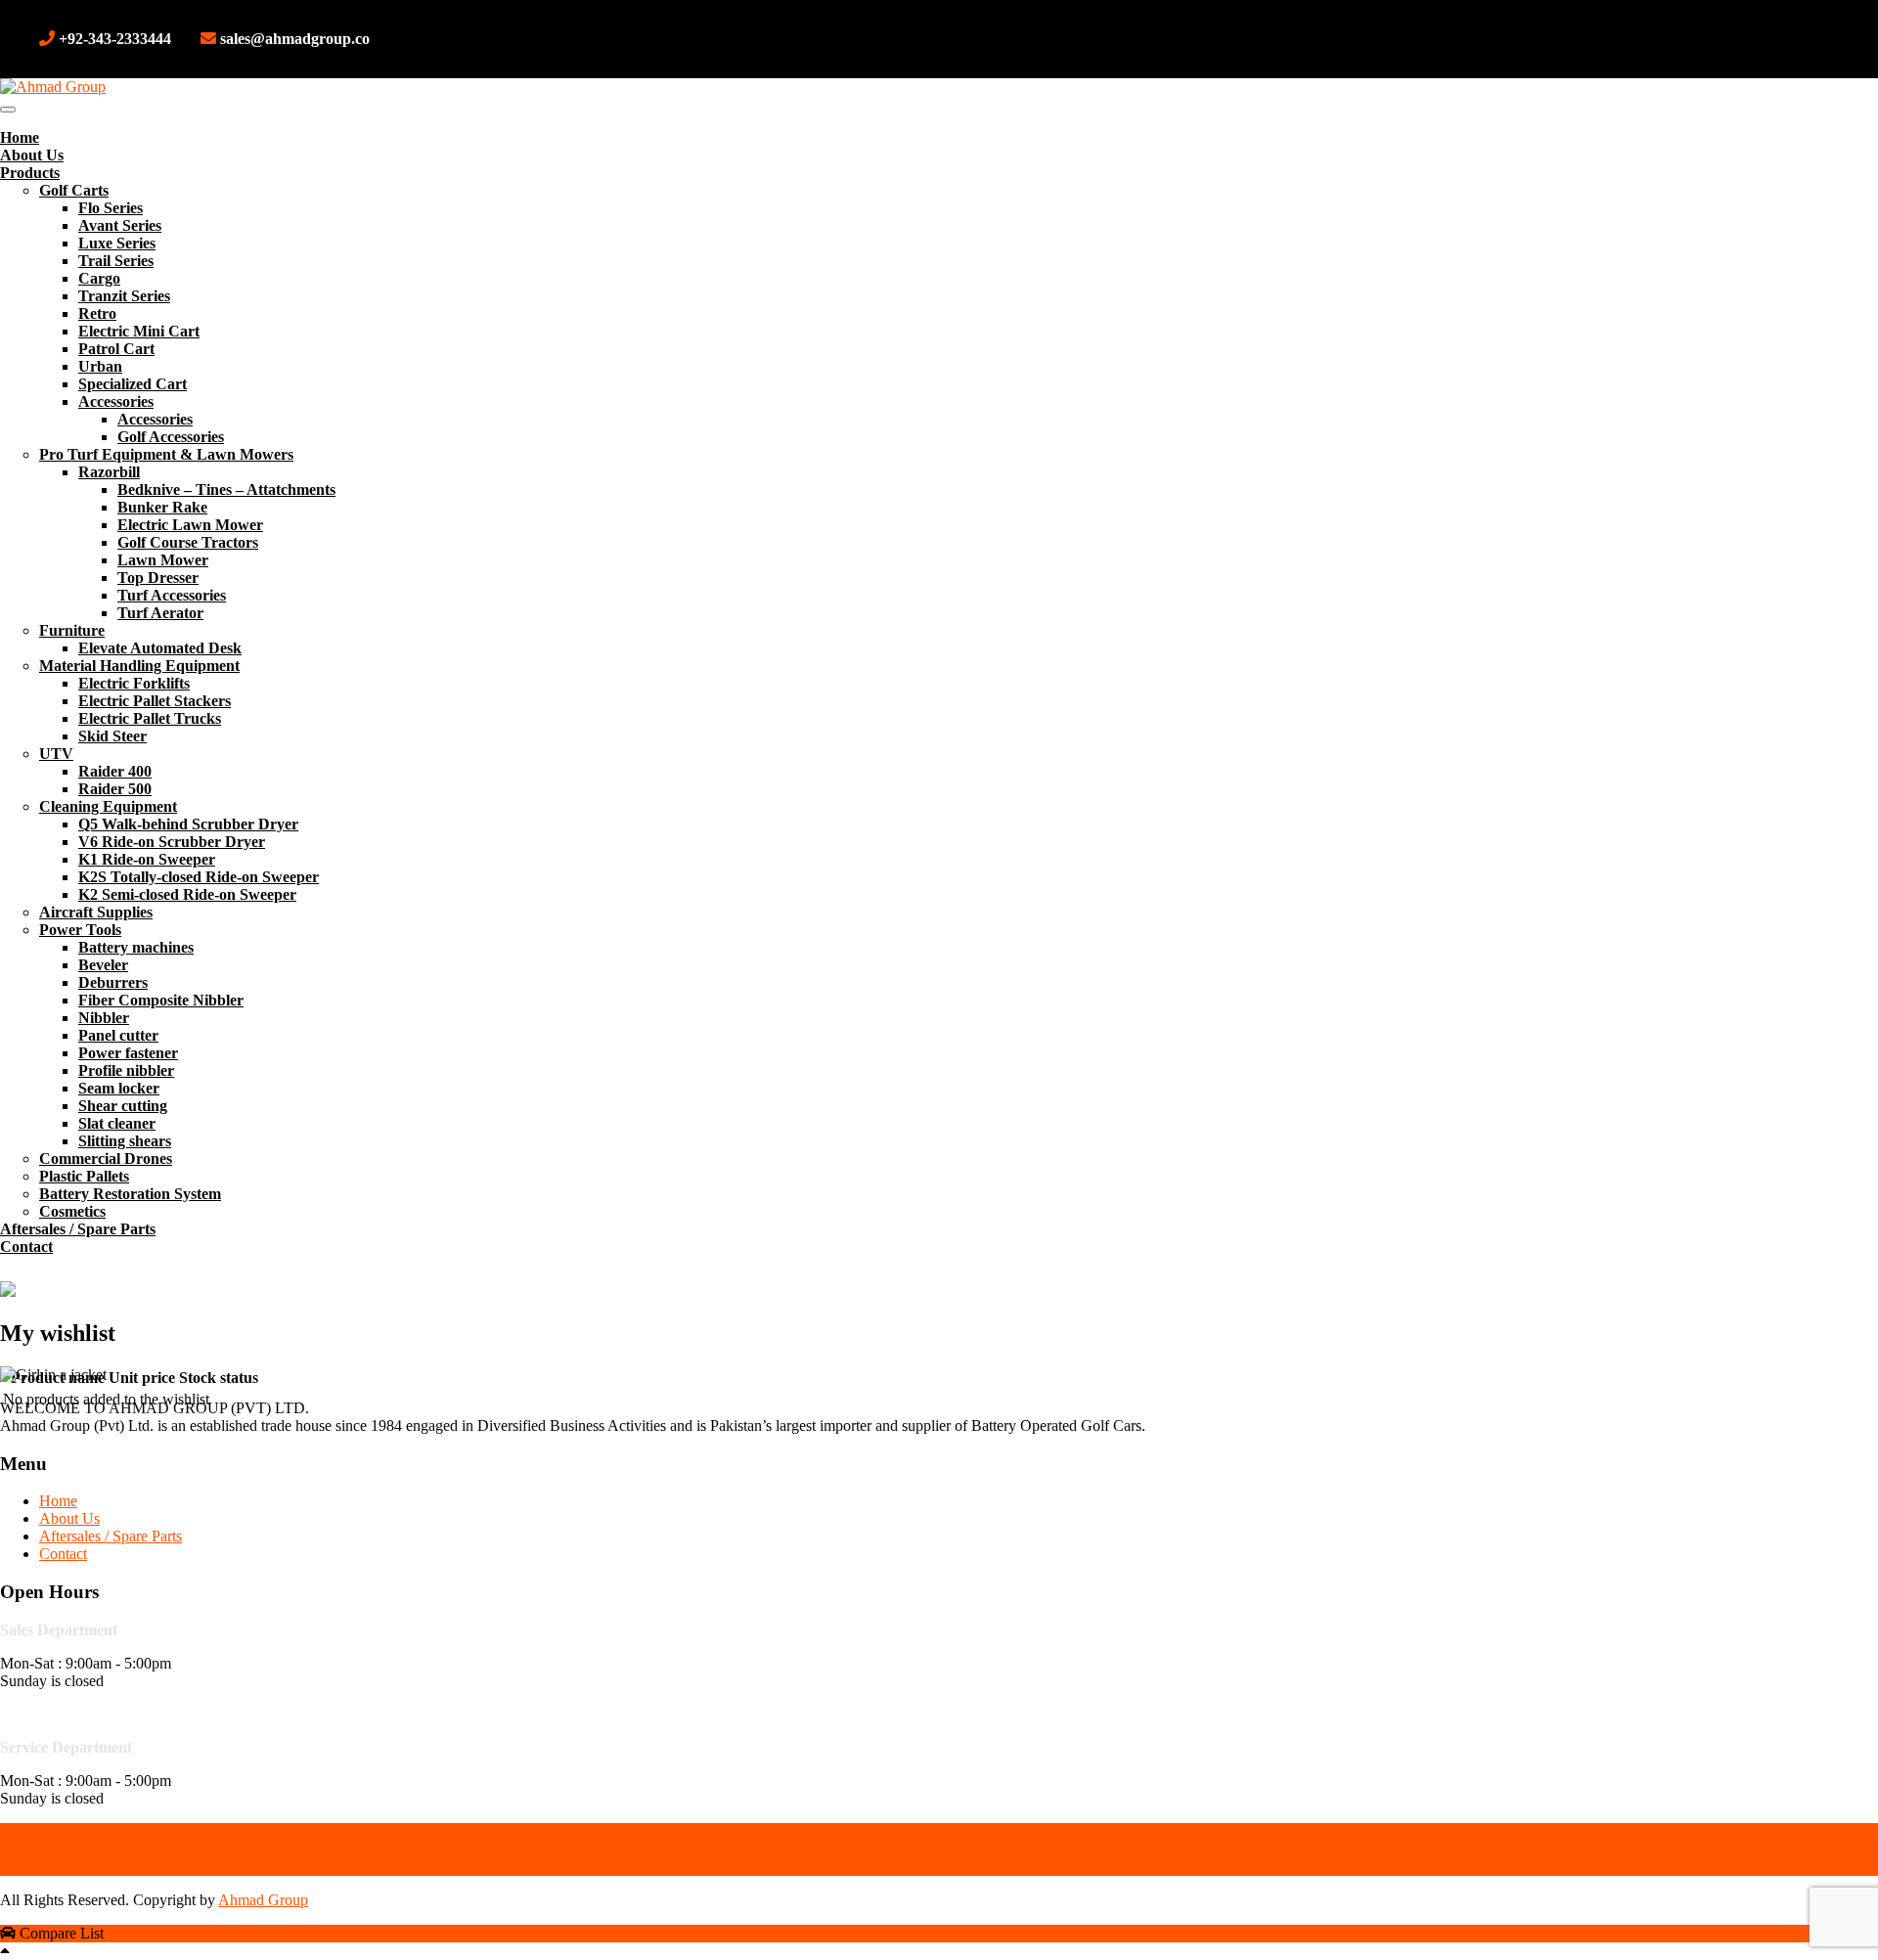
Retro (97, 313)
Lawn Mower (163, 560)
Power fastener (128, 1053)
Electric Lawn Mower (190, 525)
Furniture (72, 630)
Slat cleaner (117, 1123)
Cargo (99, 278)
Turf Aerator (160, 613)
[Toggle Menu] (8, 110)
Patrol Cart (116, 349)
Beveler (103, 965)
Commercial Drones (106, 1158)
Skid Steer (112, 736)
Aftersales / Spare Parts (78, 1229)
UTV (56, 754)
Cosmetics (72, 1211)
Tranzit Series (124, 296)
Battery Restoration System (130, 1194)
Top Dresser (158, 578)
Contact (26, 1247)
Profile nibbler (126, 1070)
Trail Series (116, 261)
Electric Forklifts (134, 683)
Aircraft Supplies (96, 912)
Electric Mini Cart (139, 331)
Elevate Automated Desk (160, 648)
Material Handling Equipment (139, 666)
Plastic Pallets (84, 1176)
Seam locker (119, 1088)
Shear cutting (123, 1106)
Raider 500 (115, 789)
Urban (100, 366)
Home (20, 137)
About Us (32, 155)
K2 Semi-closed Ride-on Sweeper (187, 894)
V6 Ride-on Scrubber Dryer (172, 842)
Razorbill (109, 472)
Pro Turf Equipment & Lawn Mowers (166, 454)
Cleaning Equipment (108, 806)
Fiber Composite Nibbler (161, 1000)
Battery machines (136, 947)
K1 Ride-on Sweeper (147, 859)
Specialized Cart (133, 384)
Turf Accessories (172, 595)
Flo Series (111, 208)
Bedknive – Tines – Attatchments (226, 490)
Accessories (116, 401)
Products (30, 173)
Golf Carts (74, 190)
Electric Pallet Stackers (155, 701)
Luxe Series (117, 243)
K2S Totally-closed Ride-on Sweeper (199, 877)
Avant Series (120, 225)
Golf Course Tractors (188, 542)
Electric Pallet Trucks (150, 718)
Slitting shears (125, 1141)
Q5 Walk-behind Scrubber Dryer (188, 824)
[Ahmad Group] (53, 87)
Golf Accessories (171, 437)
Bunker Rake (162, 507)
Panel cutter (118, 1035)
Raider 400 (115, 771)
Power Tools (80, 930)
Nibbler (104, 1018)
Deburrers (113, 982)
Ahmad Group (263, 1900)
